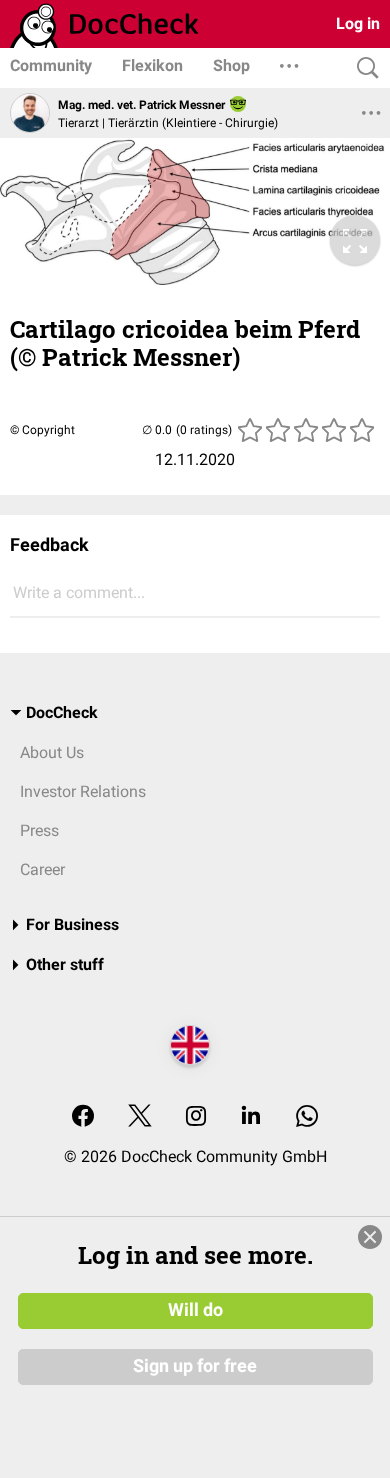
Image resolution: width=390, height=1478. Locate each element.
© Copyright (42, 430)
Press (39, 830)
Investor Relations (83, 791)
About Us (52, 752)
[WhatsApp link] (307, 1117)
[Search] (363, 68)
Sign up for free (195, 1366)
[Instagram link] (196, 1117)
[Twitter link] (140, 1117)
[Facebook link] (83, 1117)
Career (42, 869)
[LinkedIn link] (251, 1117)
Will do (195, 1310)
